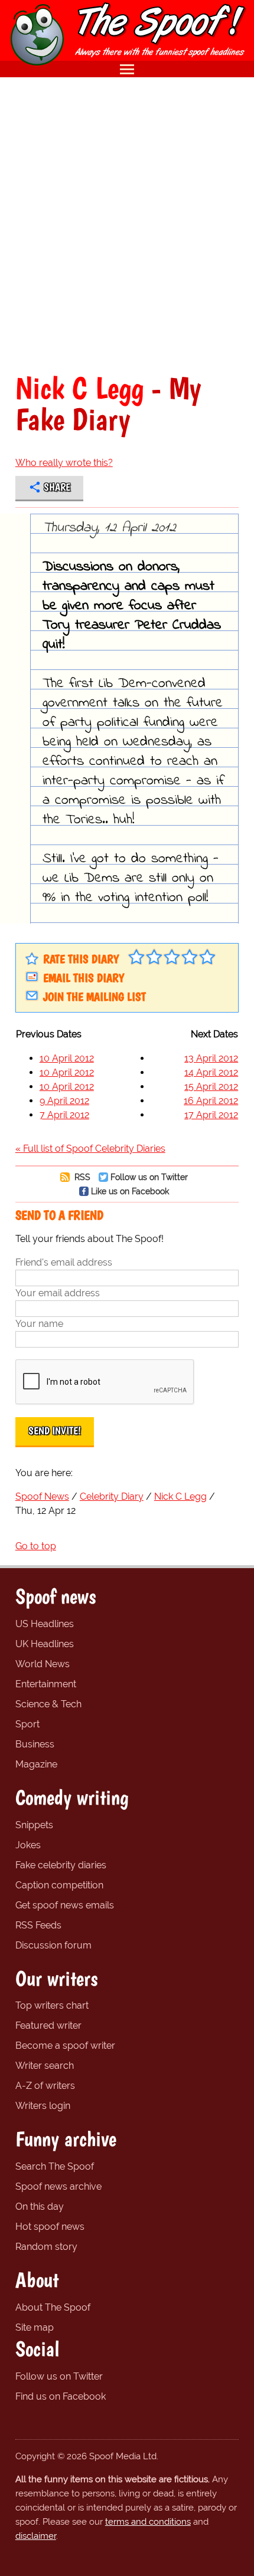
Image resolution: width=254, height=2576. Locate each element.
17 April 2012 (211, 1115)
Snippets (34, 1825)
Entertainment (46, 1684)
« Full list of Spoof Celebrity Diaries (90, 1149)
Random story (46, 2247)
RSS (81, 1177)
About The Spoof (53, 2307)
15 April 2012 (211, 1087)
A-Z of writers (45, 2086)
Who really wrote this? (64, 463)
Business (35, 1744)
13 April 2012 (211, 1058)
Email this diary (84, 978)
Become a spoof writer (65, 2046)
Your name (39, 1324)
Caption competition (59, 1885)
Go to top (36, 1546)
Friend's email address (64, 1262)
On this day (40, 2207)
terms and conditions (148, 2522)
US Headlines (45, 1624)
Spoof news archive (58, 2186)
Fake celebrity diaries (61, 1865)
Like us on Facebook (130, 1191)
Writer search (45, 2066)
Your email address (58, 1293)
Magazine (36, 1764)
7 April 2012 (64, 1115)
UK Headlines (45, 1644)
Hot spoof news (50, 2227)
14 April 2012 (211, 1072)
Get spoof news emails (65, 1905)
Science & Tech (48, 1704)
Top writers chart (52, 2005)
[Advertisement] (127, 225)
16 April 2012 (211, 1101)
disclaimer (36, 2536)
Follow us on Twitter (149, 1177)
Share (57, 487)
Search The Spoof (55, 2166)
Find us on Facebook (61, 2396)
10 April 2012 (67, 1058)
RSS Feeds (38, 1925)
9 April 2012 (64, 1101)
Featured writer (48, 2025)
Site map (35, 2327)
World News (43, 1664)
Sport (27, 1724)
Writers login (43, 2106)
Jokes (28, 1845)
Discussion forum (53, 1945)
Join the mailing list (95, 997)
